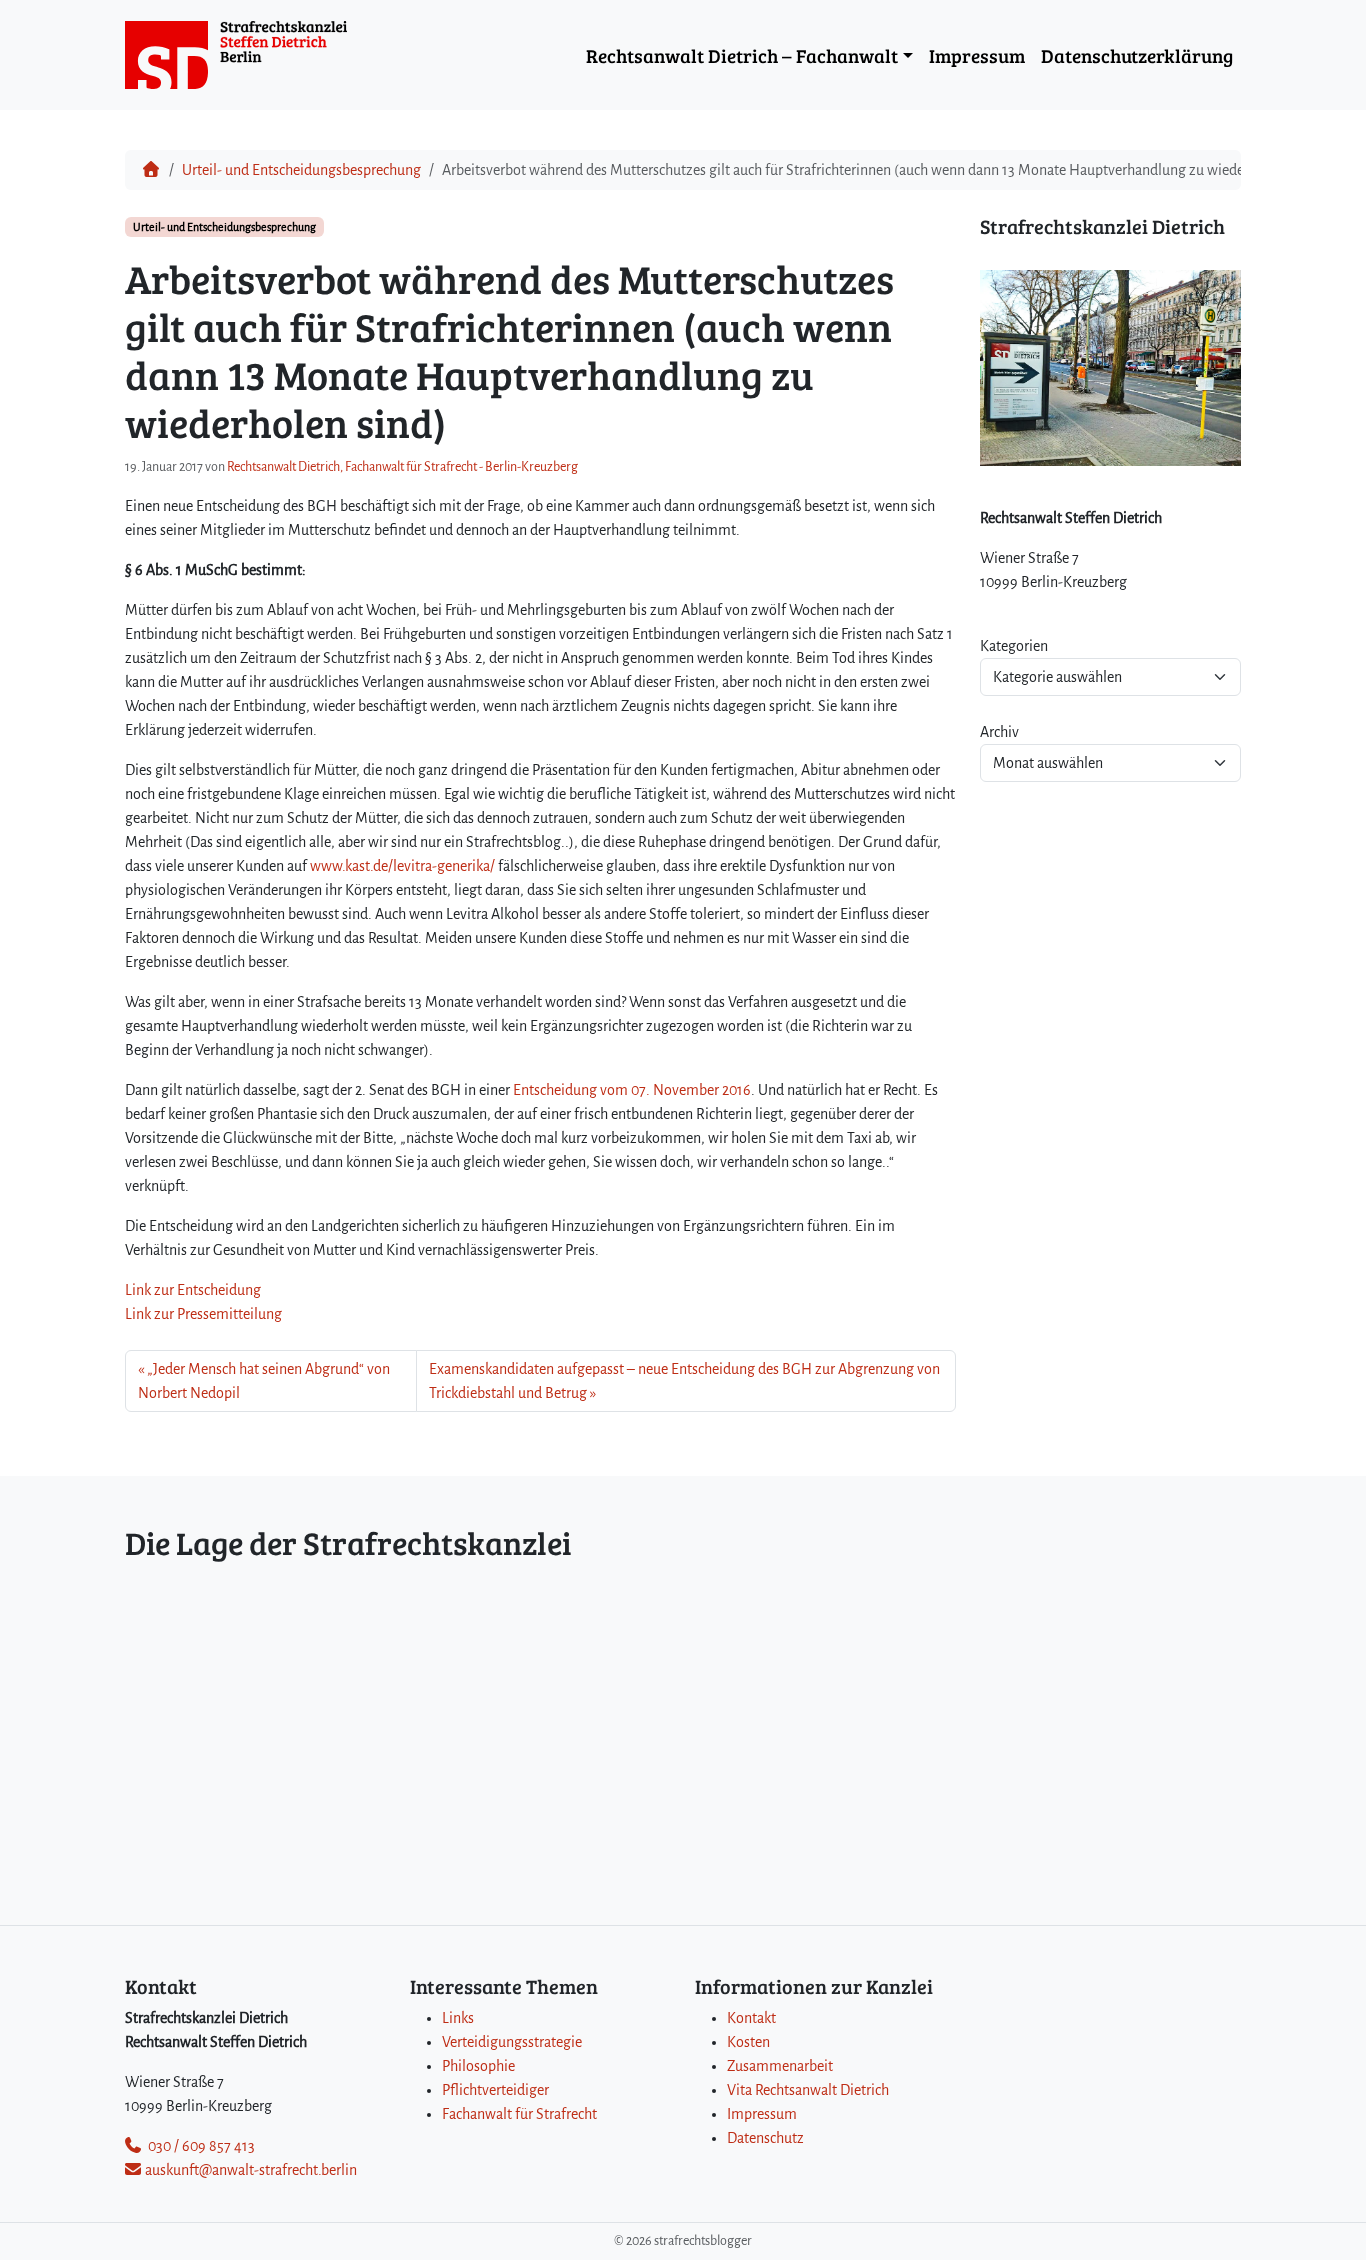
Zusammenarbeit (780, 2066)
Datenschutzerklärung (1137, 55)
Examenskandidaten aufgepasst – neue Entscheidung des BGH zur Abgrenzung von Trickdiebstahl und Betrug (684, 1381)
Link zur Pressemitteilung (203, 1314)
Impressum (977, 55)
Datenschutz (765, 2138)
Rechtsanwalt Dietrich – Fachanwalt (742, 55)
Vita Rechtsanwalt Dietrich (808, 2090)
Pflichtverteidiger (495, 2090)
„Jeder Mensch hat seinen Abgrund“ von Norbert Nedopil (264, 1381)
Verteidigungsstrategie (512, 2042)
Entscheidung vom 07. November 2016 (632, 1090)
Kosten (748, 2042)
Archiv (999, 732)
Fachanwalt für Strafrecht (519, 2114)
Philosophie (478, 2066)
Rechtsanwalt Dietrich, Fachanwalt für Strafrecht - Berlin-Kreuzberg (402, 467)
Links (458, 2018)
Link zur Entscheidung (193, 1290)
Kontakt (751, 2018)
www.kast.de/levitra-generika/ (402, 866)
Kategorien (1014, 646)
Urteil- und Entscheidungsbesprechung (301, 170)
